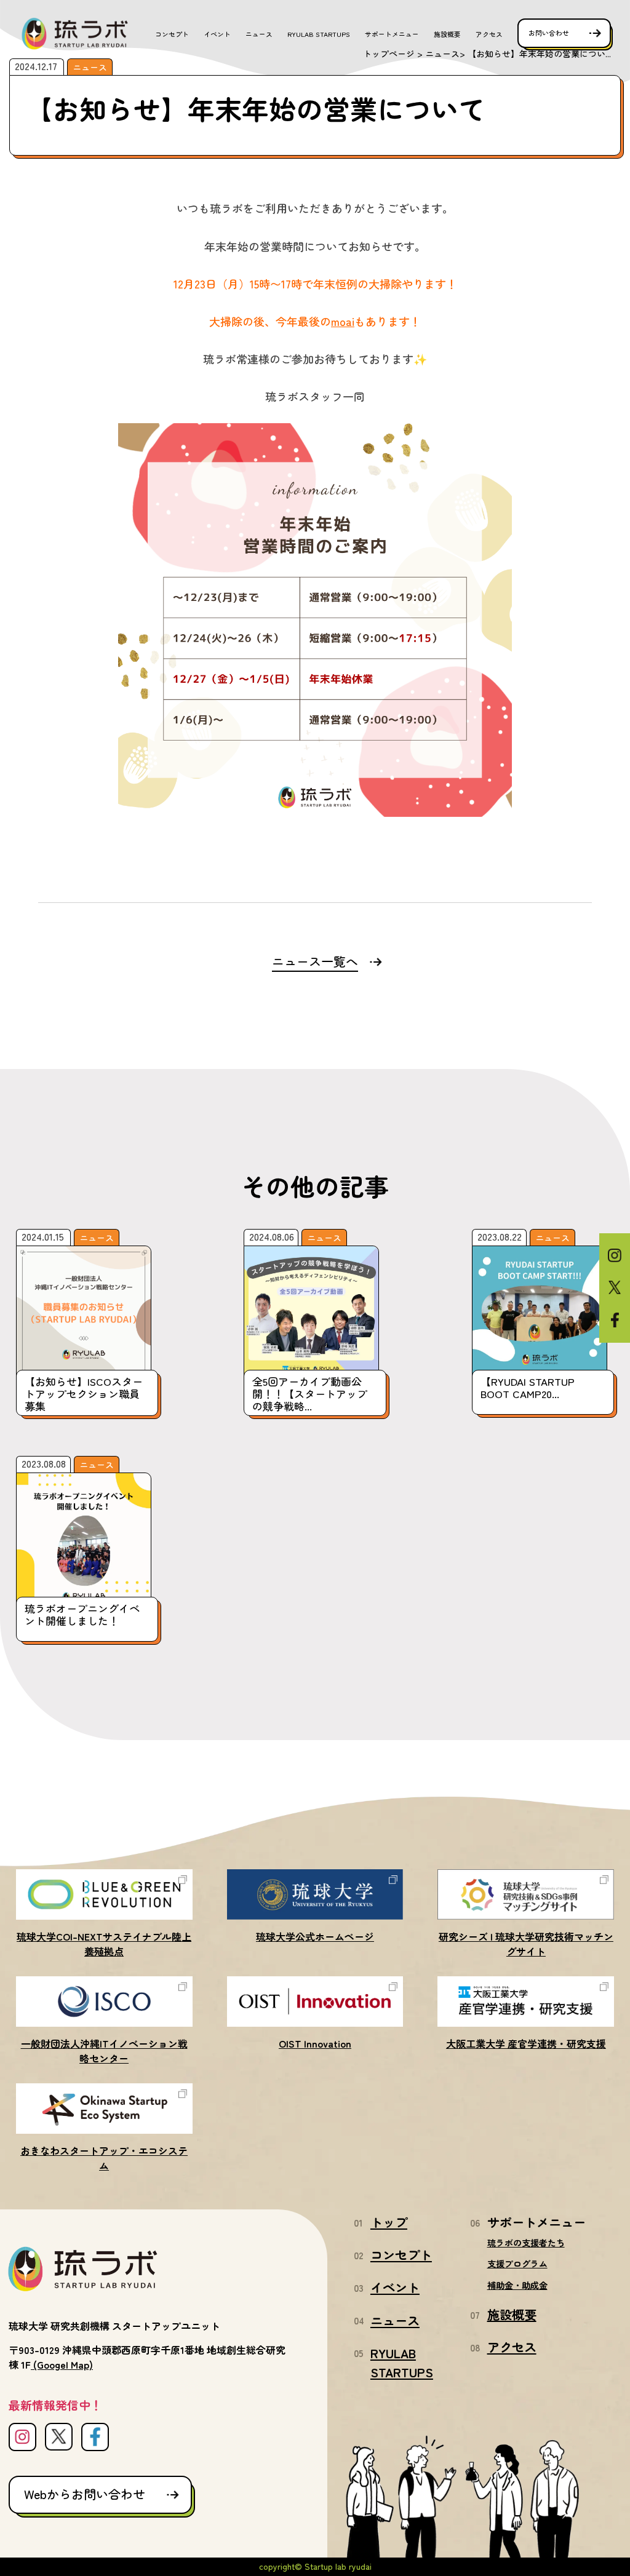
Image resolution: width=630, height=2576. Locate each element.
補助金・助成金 (517, 2285)
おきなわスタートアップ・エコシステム (104, 2158)
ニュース (259, 34)
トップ (389, 2222)
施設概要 (447, 34)
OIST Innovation (315, 2043)
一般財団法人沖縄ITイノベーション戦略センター (104, 2051)
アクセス (489, 34)
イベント (217, 34)
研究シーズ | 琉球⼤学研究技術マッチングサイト (526, 1944)
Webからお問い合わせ (85, 2494)
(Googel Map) (63, 2364)
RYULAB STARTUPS (319, 34)
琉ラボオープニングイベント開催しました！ (82, 1614)
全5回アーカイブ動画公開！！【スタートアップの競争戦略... (310, 1394)
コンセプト (172, 34)
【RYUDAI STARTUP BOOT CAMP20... (528, 1387)
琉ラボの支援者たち (526, 2243)
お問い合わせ (549, 33)
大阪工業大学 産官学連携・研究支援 (526, 2043)
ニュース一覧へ (315, 961)
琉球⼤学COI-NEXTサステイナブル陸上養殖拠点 (104, 1944)
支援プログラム (517, 2264)
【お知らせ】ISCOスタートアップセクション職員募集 (84, 1394)
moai (343, 321)
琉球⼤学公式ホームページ (315, 1936)
